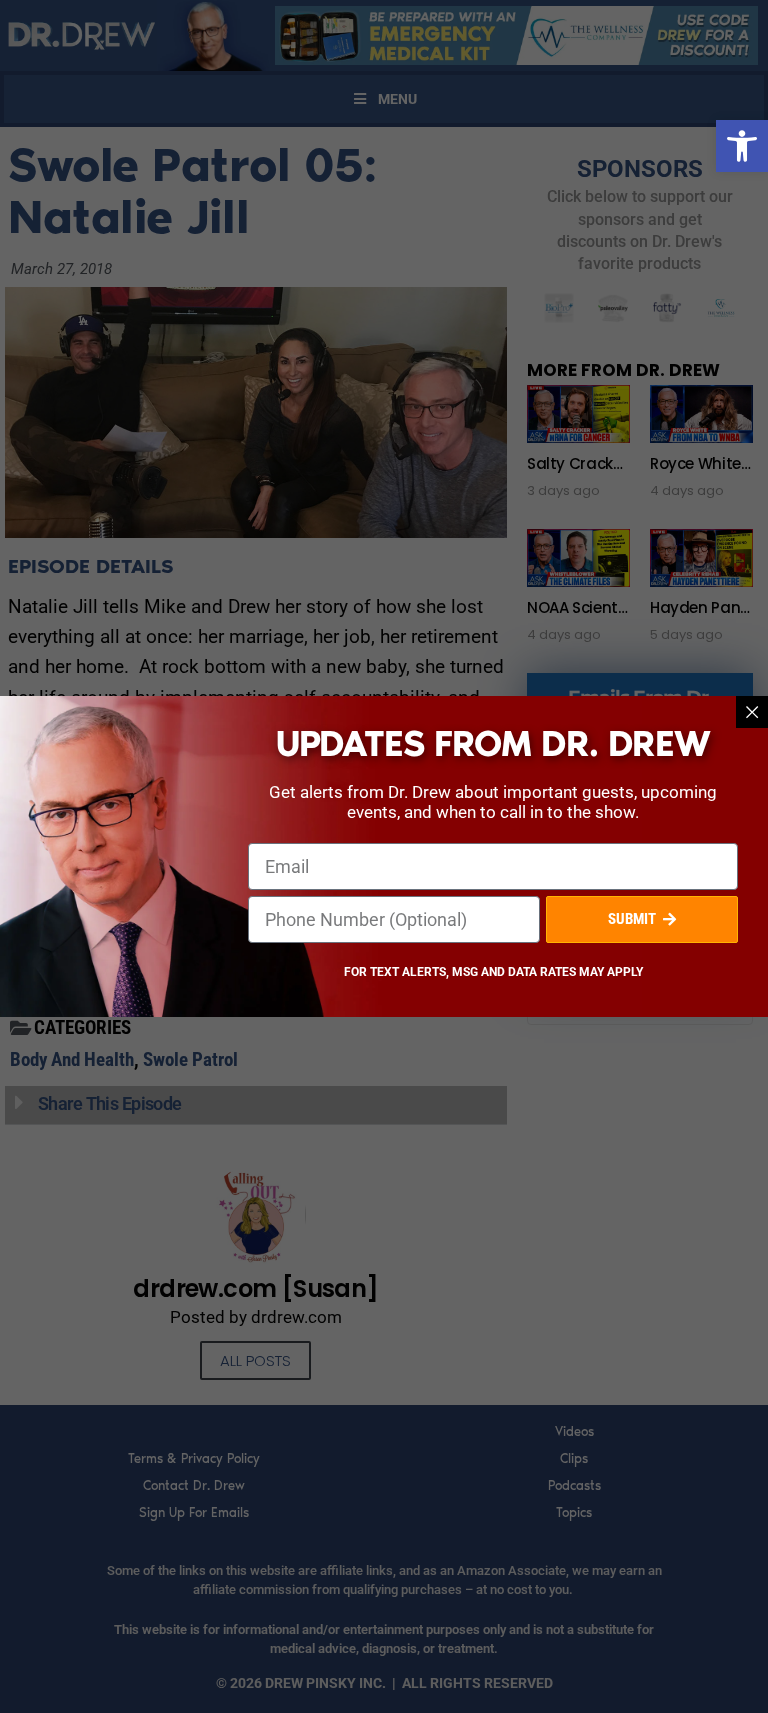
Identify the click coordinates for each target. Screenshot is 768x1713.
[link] (742, 146)
